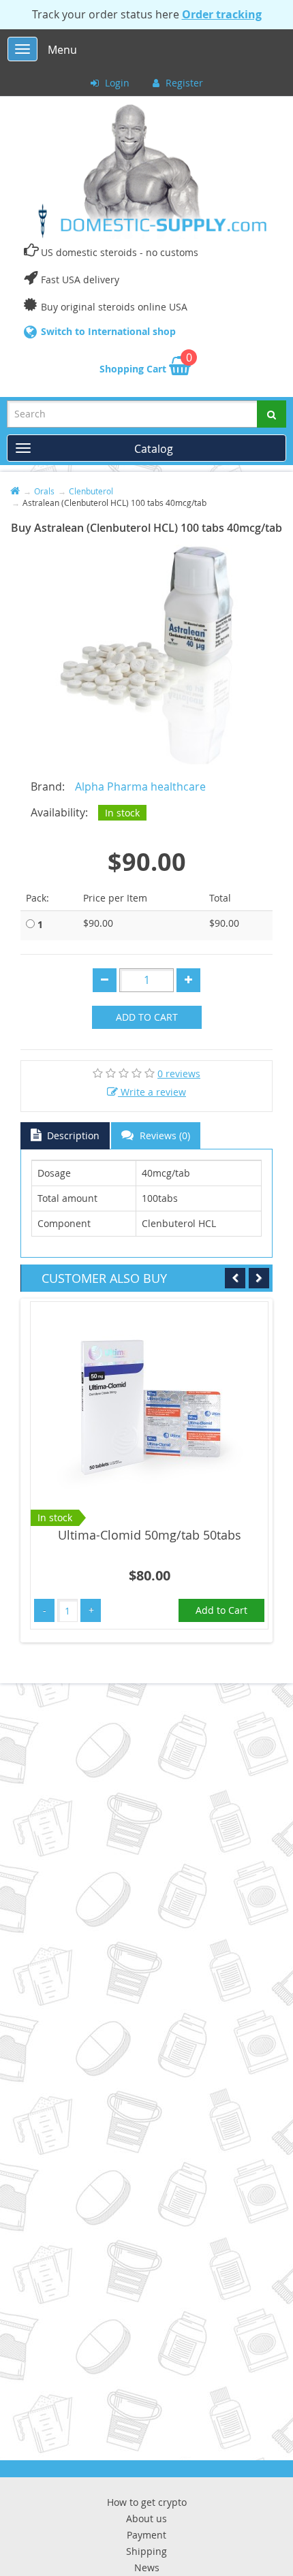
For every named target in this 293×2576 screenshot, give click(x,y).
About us (146, 2518)
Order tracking (222, 14)
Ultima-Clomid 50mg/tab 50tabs (150, 1535)
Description (72, 1135)
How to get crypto (147, 2502)
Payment (146, 2535)
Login (116, 83)
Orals (44, 491)
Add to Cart (147, 1017)
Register (183, 83)
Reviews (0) (164, 1135)
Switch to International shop (108, 331)
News (147, 2567)
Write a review (152, 1092)
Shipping (146, 2551)
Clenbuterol (91, 491)
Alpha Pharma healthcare (140, 786)
